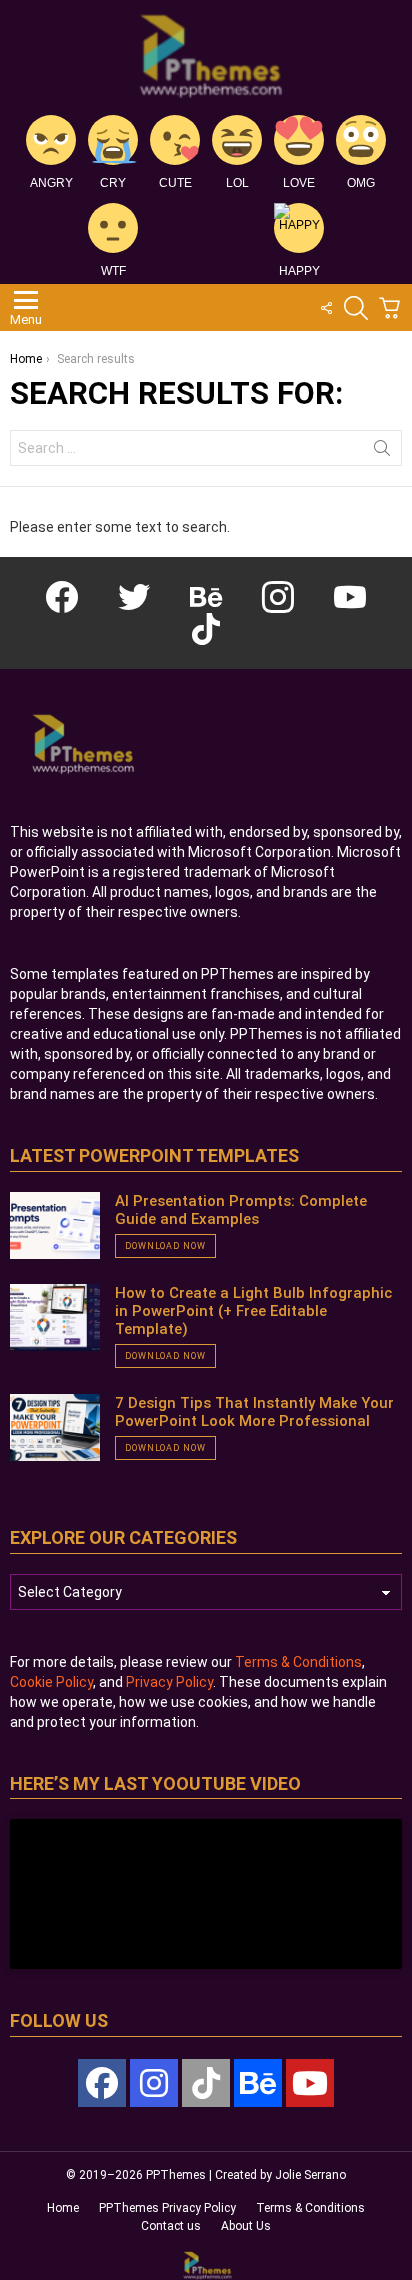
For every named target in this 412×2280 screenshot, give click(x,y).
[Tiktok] (206, 2083)
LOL (237, 183)
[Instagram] (154, 2083)
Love (299, 183)
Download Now (165, 1246)
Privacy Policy (169, 1682)
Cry (113, 183)
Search (382, 452)
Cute (175, 183)
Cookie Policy (51, 1682)
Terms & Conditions (298, 1662)
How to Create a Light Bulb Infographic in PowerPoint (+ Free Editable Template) (253, 1311)
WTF (113, 271)
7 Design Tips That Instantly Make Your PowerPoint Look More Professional (254, 1412)
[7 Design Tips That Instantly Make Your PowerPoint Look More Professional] (55, 1428)
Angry (51, 183)
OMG (361, 183)
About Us (246, 2226)
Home (63, 2208)
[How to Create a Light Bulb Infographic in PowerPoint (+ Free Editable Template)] (55, 1318)
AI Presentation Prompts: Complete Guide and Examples (241, 1210)
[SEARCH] (356, 308)
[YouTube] (310, 2083)
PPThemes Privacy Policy (167, 2208)
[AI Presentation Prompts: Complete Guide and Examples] (55, 1226)
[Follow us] (326, 308)
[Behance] (258, 2083)
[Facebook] (102, 2083)
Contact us (171, 2226)
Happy (299, 271)
